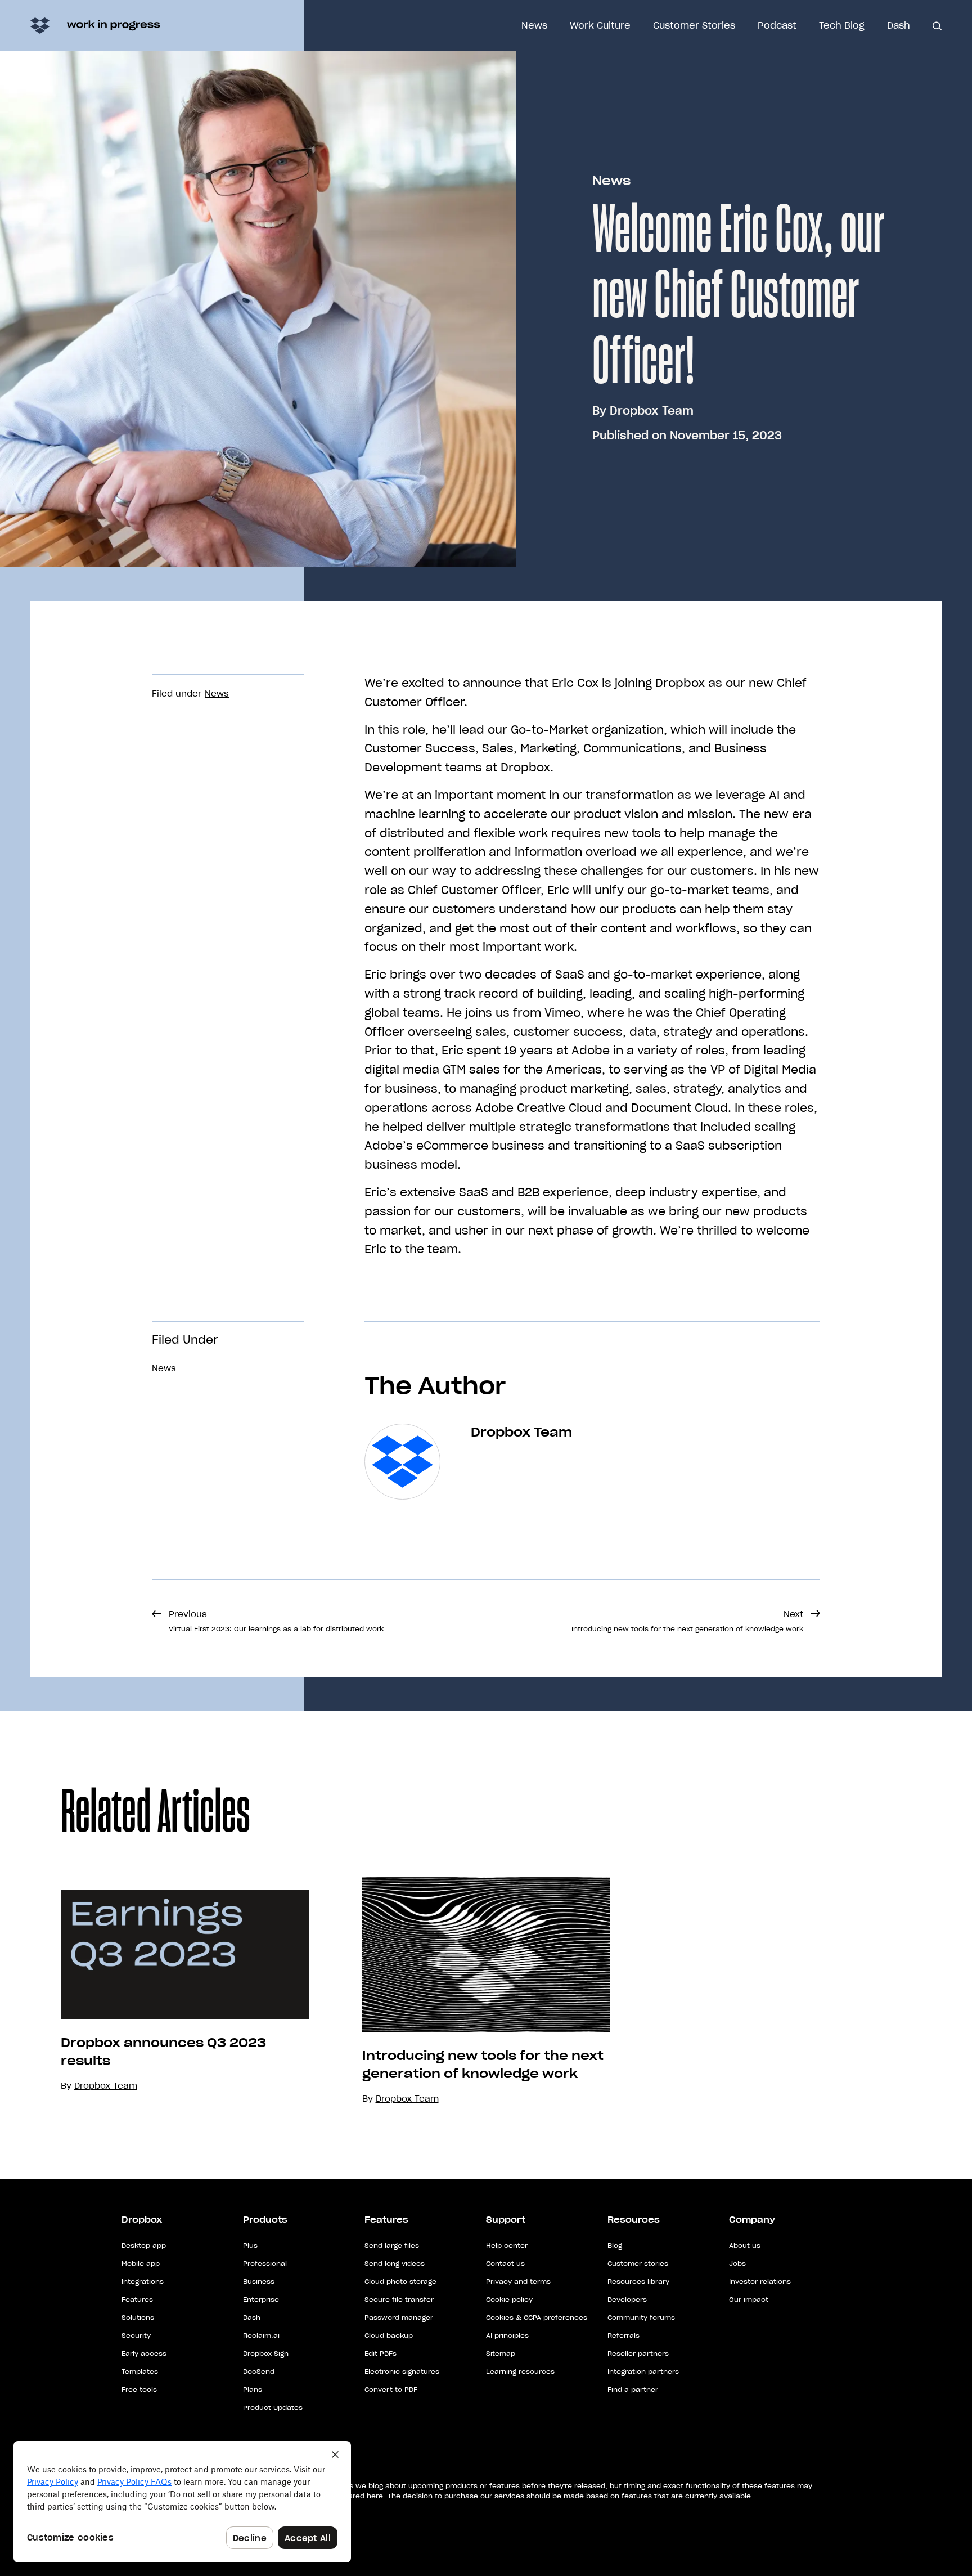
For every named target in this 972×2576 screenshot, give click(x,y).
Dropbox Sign (266, 2353)
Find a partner (633, 2389)
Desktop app (144, 2245)
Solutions (138, 2317)
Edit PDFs (381, 2353)
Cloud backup (389, 2335)
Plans (253, 2389)
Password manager (399, 2317)
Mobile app (141, 2263)
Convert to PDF (391, 2389)
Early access (144, 2353)
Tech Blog (842, 25)
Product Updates (273, 2407)
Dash (899, 25)
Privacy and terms (518, 2281)
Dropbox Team (652, 411)
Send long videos (395, 2263)
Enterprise (261, 2299)
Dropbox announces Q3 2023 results (163, 2052)
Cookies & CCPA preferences (537, 2317)
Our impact (749, 2299)
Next (687, 1621)
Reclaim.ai (261, 2335)
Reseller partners (638, 2353)
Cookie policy (509, 2299)
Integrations (143, 2281)
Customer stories (638, 2263)
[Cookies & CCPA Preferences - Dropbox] (182, 2502)
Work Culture (600, 25)
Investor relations (760, 2281)
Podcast (777, 25)
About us (745, 2245)
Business (259, 2281)
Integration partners (643, 2371)
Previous (276, 1621)
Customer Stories (694, 25)
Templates (140, 2371)
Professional (265, 2263)
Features (137, 2299)
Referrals (624, 2335)
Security (136, 2335)
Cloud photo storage (400, 2281)
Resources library (638, 2281)
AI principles (507, 2335)
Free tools (139, 2389)
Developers (627, 2299)
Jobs (737, 2263)
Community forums (641, 2317)
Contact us (505, 2263)
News (534, 25)
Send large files (392, 2245)
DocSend (259, 2371)
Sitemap (501, 2353)
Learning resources (520, 2371)
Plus (250, 2245)
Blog (615, 2245)
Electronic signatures (402, 2371)
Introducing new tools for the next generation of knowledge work (483, 2065)
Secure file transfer (399, 2299)
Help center (507, 2245)
